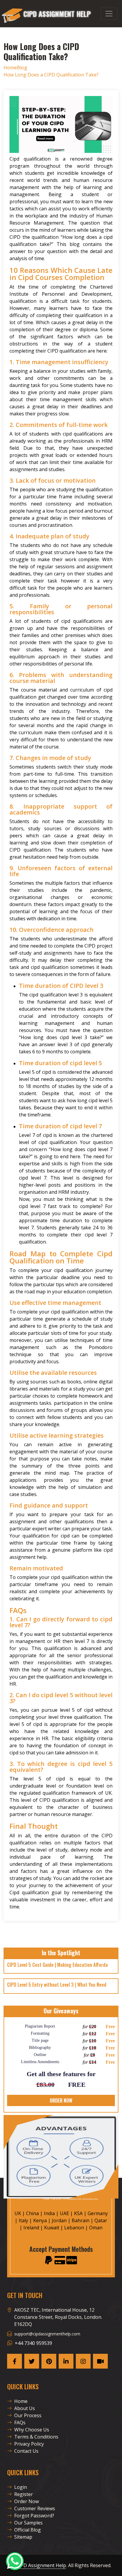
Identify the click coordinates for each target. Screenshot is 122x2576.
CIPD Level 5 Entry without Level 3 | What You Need (57, 1985)
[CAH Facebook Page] (15, 2361)
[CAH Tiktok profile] (100, 2361)
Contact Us (26, 2451)
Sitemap (23, 2537)
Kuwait (52, 2228)
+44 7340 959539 (33, 2343)
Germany (98, 2213)
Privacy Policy (29, 2444)
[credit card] (60, 2260)
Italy (23, 2220)
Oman (96, 2228)
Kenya (40, 2220)
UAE (64, 2213)
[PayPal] (49, 2260)
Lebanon (74, 2228)
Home (10, 68)
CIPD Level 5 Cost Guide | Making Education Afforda (57, 1965)
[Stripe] (72, 2260)
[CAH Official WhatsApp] (15, 2561)
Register (24, 2494)
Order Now (27, 2501)
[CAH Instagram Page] (83, 2361)
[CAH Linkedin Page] (66, 2361)
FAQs (20, 2423)
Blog (22, 68)
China (32, 2213)
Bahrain (81, 2220)
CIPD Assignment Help (41, 2565)
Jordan (59, 2220)
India (49, 2213)
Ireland (31, 2228)
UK (18, 2213)
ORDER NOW (61, 2100)
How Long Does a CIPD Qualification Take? (51, 75)
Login (21, 2487)
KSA (78, 2213)
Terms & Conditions (36, 2437)
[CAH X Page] (32, 2361)
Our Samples (28, 2523)
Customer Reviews (35, 2508)
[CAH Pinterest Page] (49, 2361)
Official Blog (28, 2530)
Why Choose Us (32, 2430)
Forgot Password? (34, 2516)
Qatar (101, 2220)
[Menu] (109, 14)
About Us (25, 2408)
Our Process (28, 2415)
